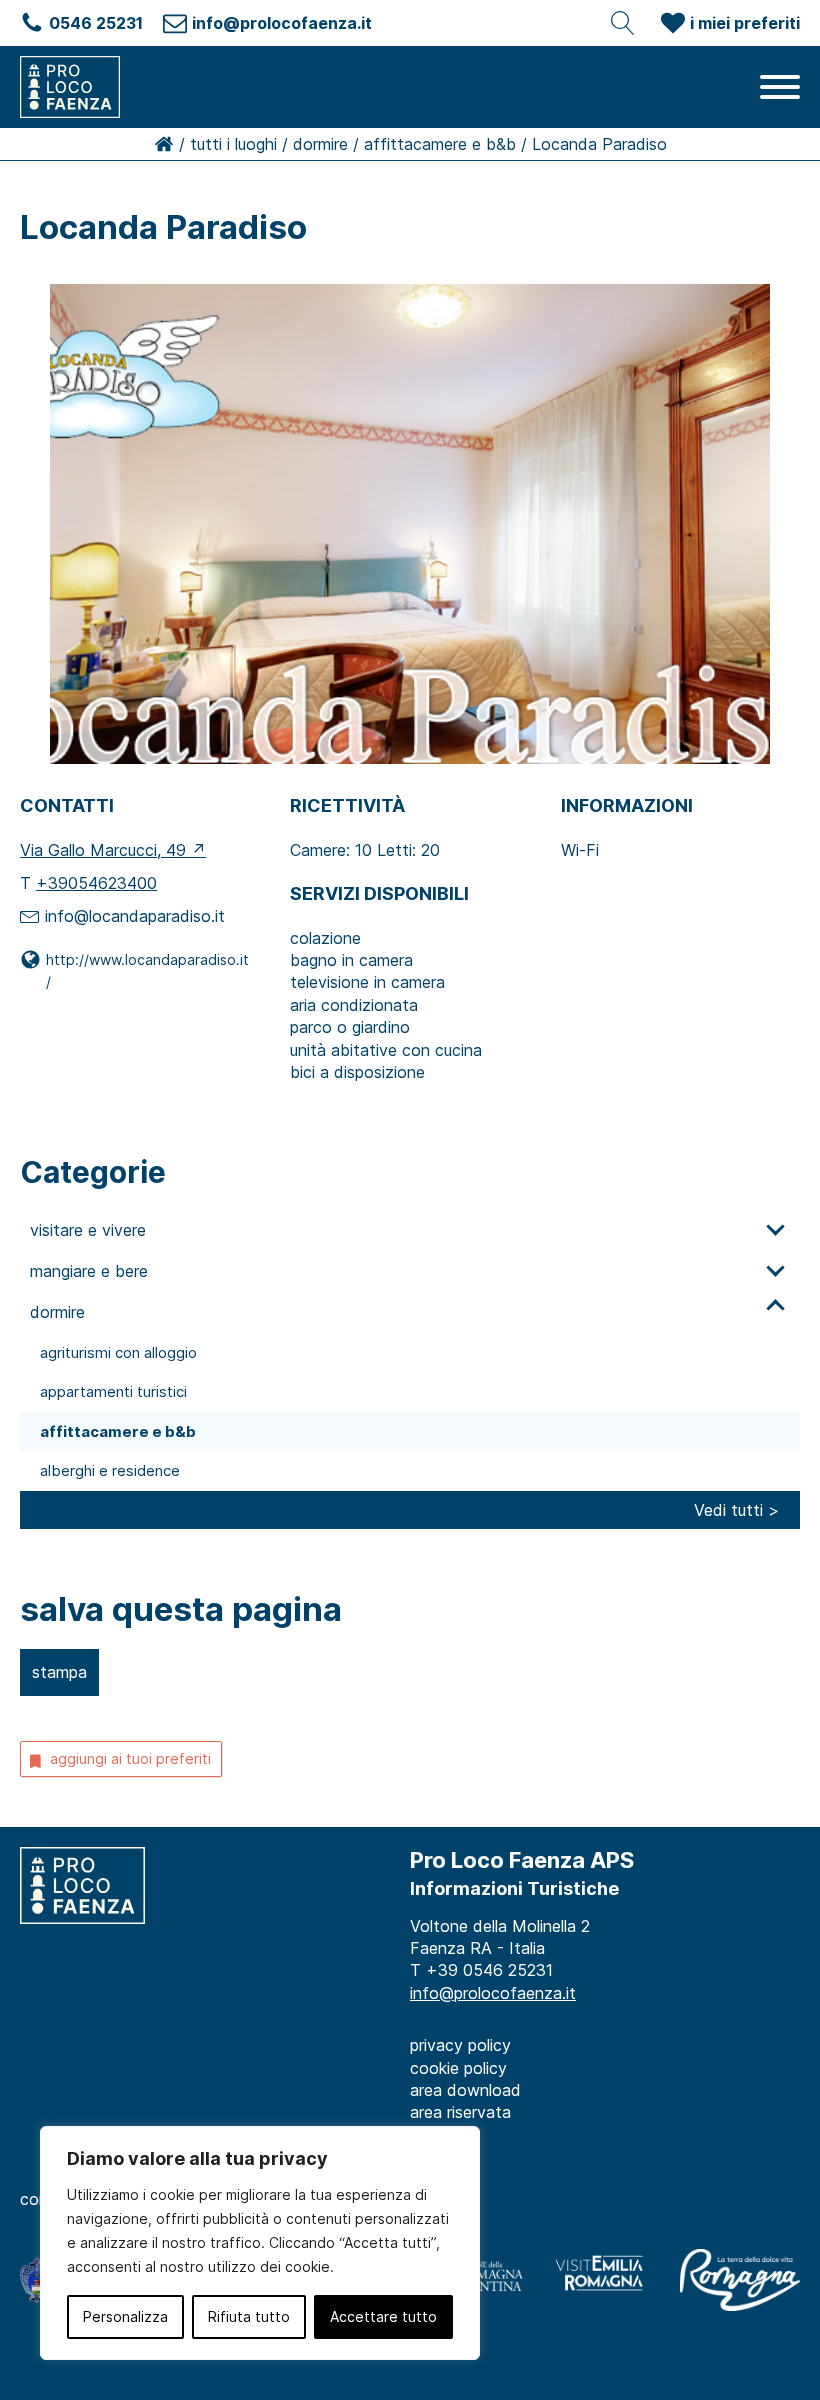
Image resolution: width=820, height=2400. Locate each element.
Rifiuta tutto (249, 2316)
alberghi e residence (110, 1470)
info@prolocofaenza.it (493, 1993)
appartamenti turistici (113, 1391)
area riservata (460, 2112)
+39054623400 (96, 883)
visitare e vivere (88, 1230)
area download (465, 2090)
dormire (320, 144)
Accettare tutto (383, 2316)
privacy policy (460, 2045)
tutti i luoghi (233, 144)
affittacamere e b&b (440, 144)
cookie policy (458, 2068)
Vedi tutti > (736, 1510)
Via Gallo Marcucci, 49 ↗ (113, 850)
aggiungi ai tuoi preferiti (130, 1758)
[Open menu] (780, 87)
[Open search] (623, 23)
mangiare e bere (89, 1271)
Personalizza (125, 2316)
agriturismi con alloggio (118, 1352)
